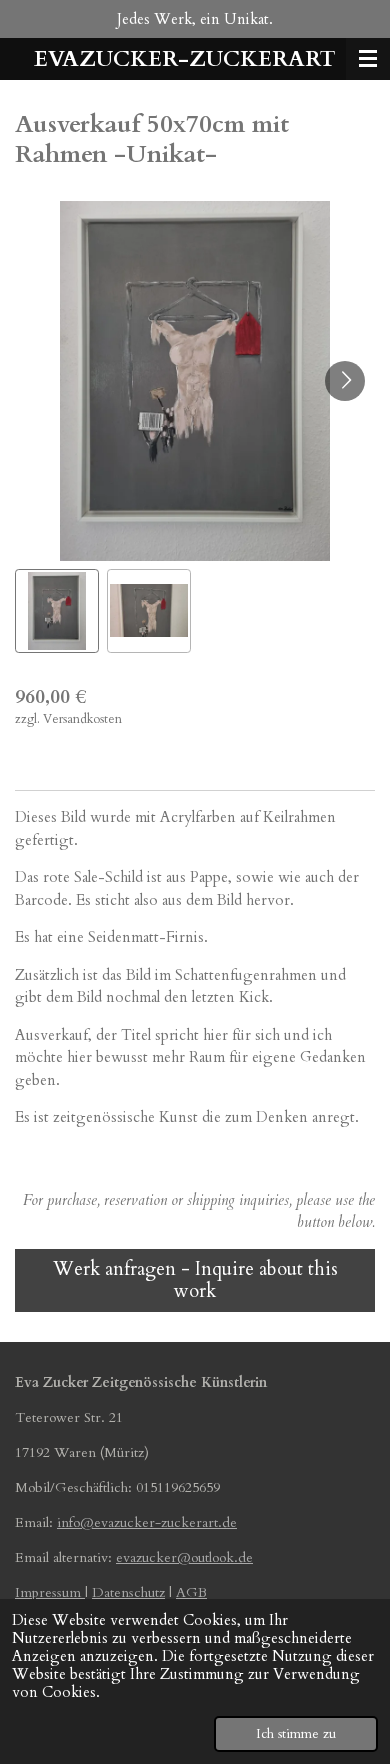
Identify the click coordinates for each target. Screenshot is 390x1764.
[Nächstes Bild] (345, 381)
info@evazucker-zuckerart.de (147, 1522)
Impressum (50, 1592)
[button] (57, 611)
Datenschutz (128, 1592)
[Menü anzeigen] (368, 59)
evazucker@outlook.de (184, 1557)
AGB (191, 1592)
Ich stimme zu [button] (296, 1734)
